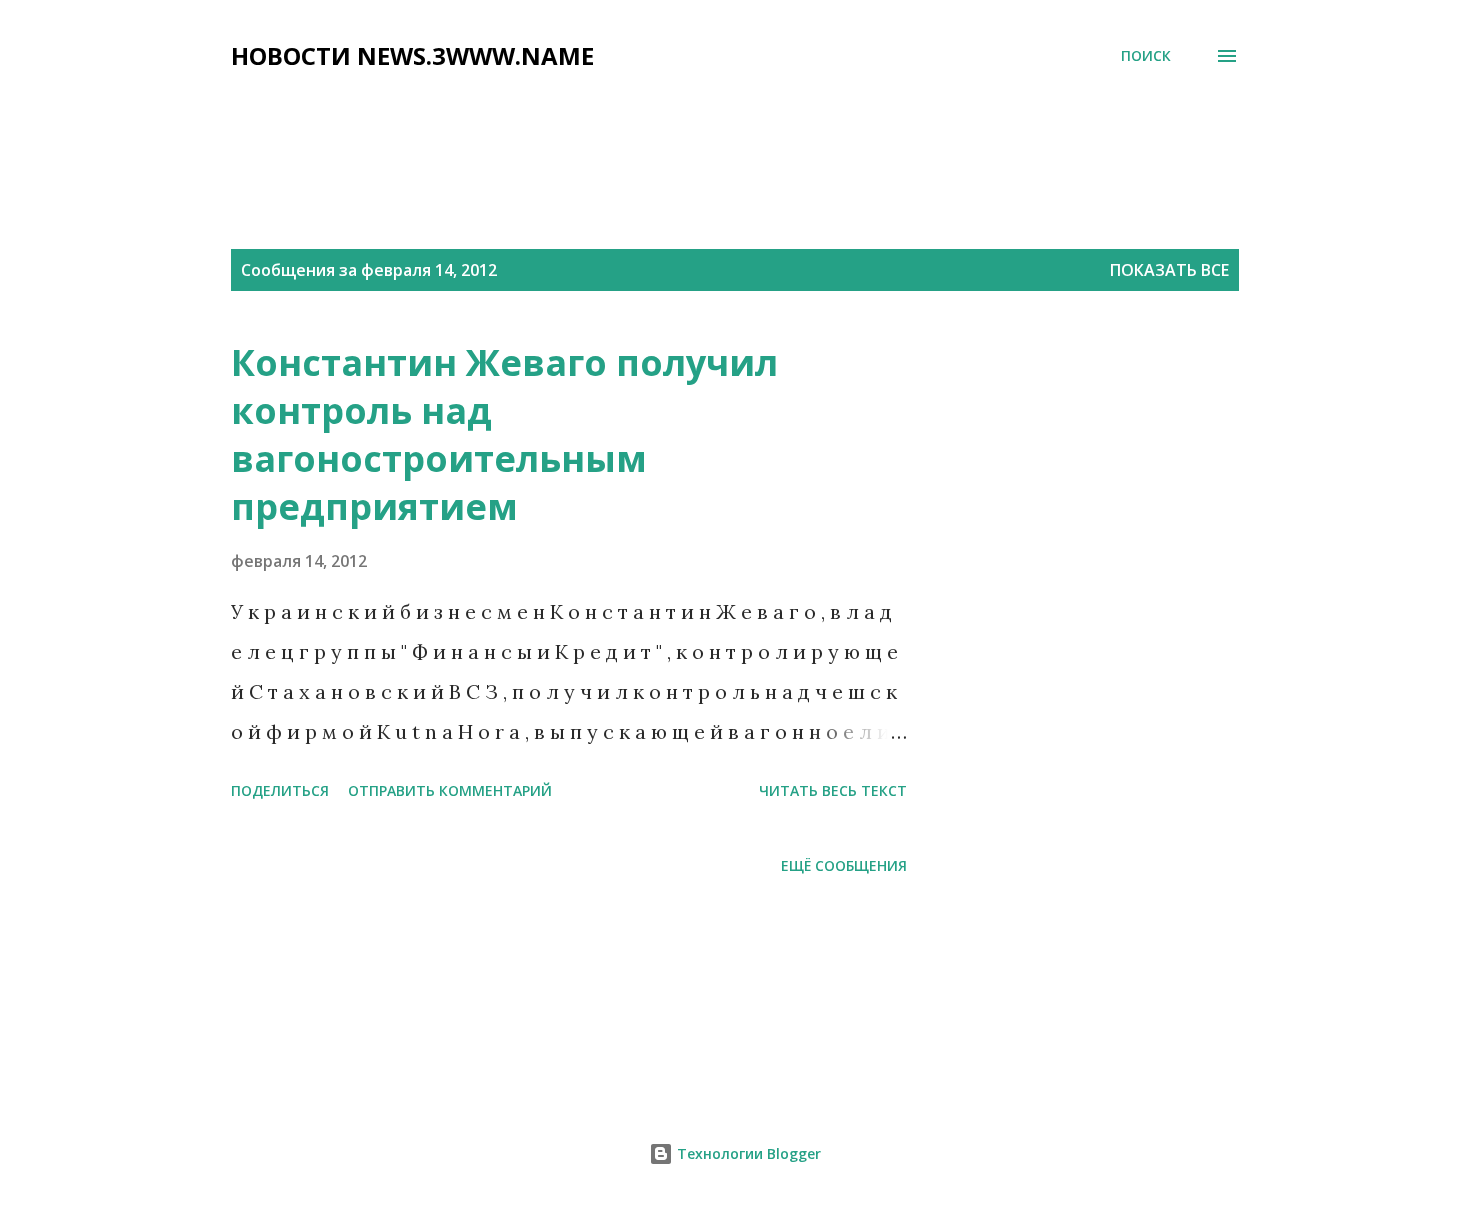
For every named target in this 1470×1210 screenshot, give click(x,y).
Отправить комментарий (450, 790)
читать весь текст (833, 790)
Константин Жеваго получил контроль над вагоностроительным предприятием (504, 434)
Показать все (1169, 270)
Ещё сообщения (844, 865)
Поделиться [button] (280, 790)
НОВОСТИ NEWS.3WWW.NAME (412, 55)
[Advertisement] (716, 127)
